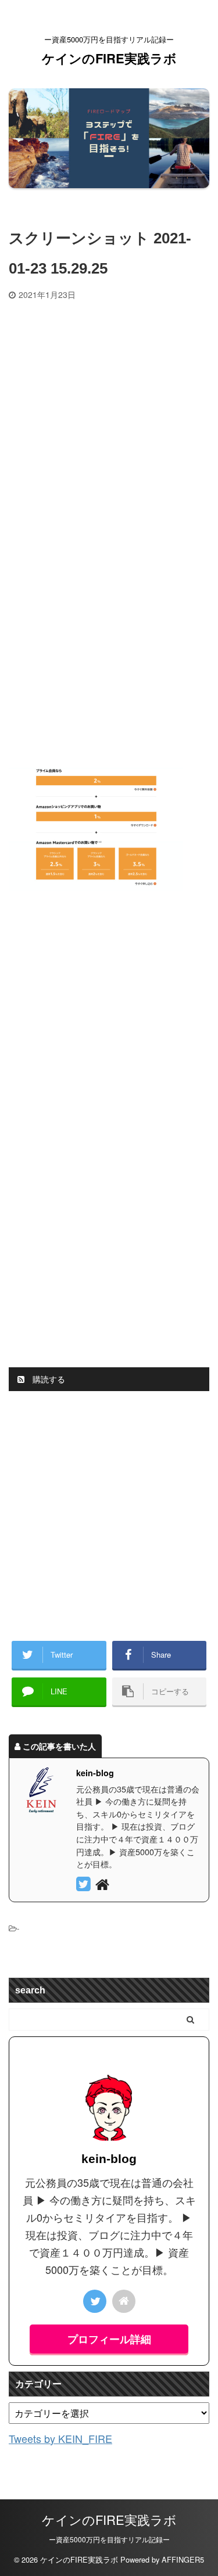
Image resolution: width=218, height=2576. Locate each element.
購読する (48, 1379)
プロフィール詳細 (109, 2339)
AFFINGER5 (183, 2559)
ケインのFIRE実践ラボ (109, 58)
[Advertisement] (109, 414)
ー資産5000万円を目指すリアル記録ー (109, 2539)
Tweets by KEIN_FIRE (60, 2438)
